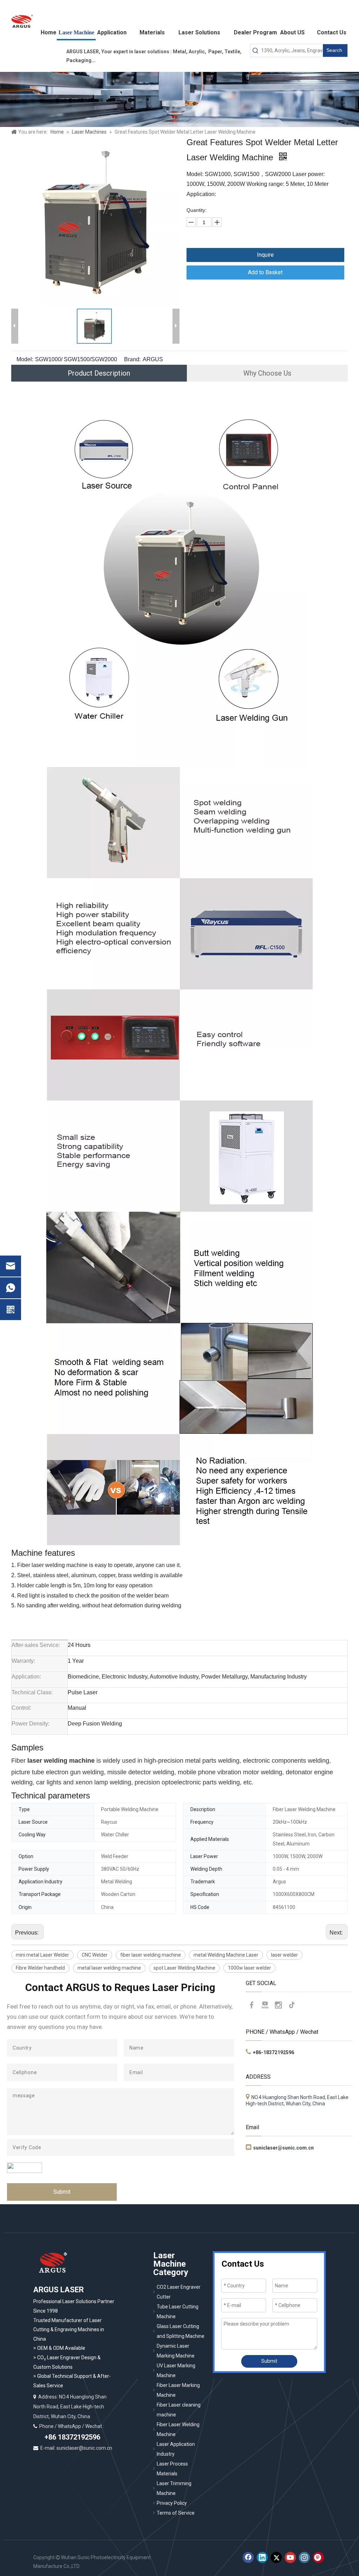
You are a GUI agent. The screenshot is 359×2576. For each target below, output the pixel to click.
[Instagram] (278, 2005)
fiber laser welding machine (151, 1955)
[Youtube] (265, 2005)
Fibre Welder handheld (40, 1968)
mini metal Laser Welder (42, 1955)
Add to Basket (265, 272)
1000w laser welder (249, 1968)
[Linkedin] (262, 2557)
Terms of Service (176, 2513)
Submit (62, 2192)
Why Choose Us (267, 373)
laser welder (285, 1955)
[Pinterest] (318, 2557)
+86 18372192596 (72, 2437)
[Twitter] (276, 2557)
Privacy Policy (172, 2503)
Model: (25, 359)
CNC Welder (95, 1955)
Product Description (99, 373)
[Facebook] (252, 2005)
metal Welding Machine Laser (226, 1955)
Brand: (132, 359)
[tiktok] (292, 2005)
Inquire (265, 255)
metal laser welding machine (109, 1968)
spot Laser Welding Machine (184, 1968)
